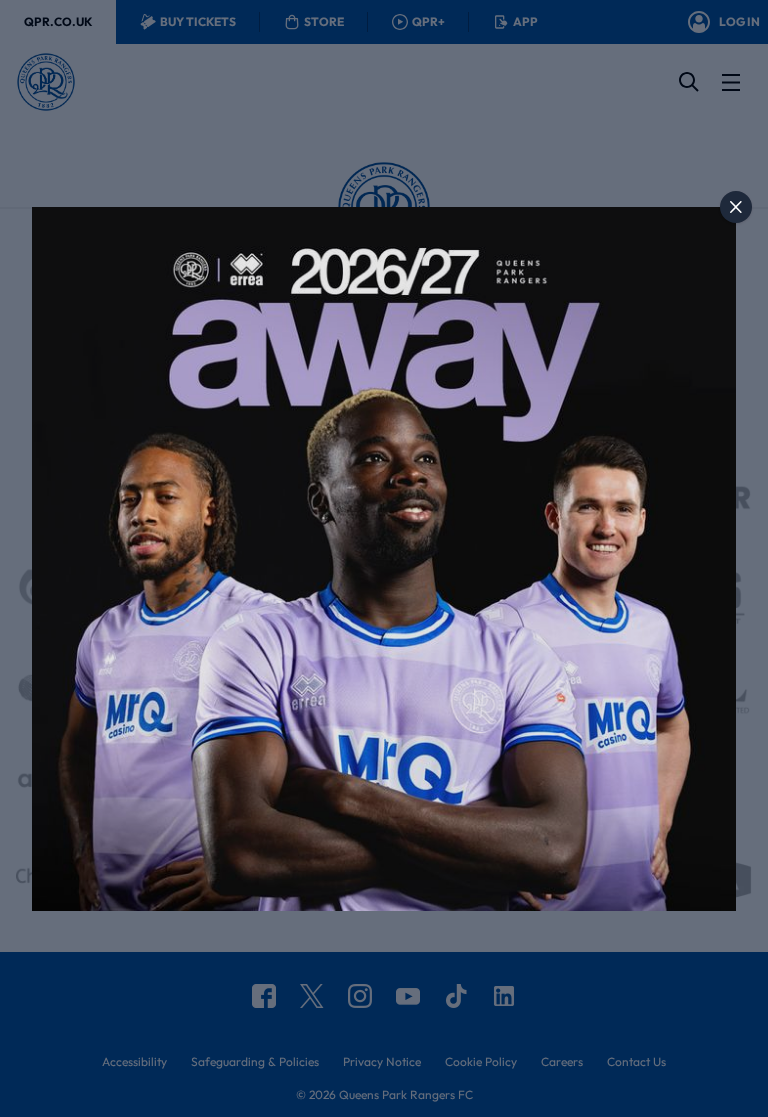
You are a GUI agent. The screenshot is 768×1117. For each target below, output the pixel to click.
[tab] (736, 207)
